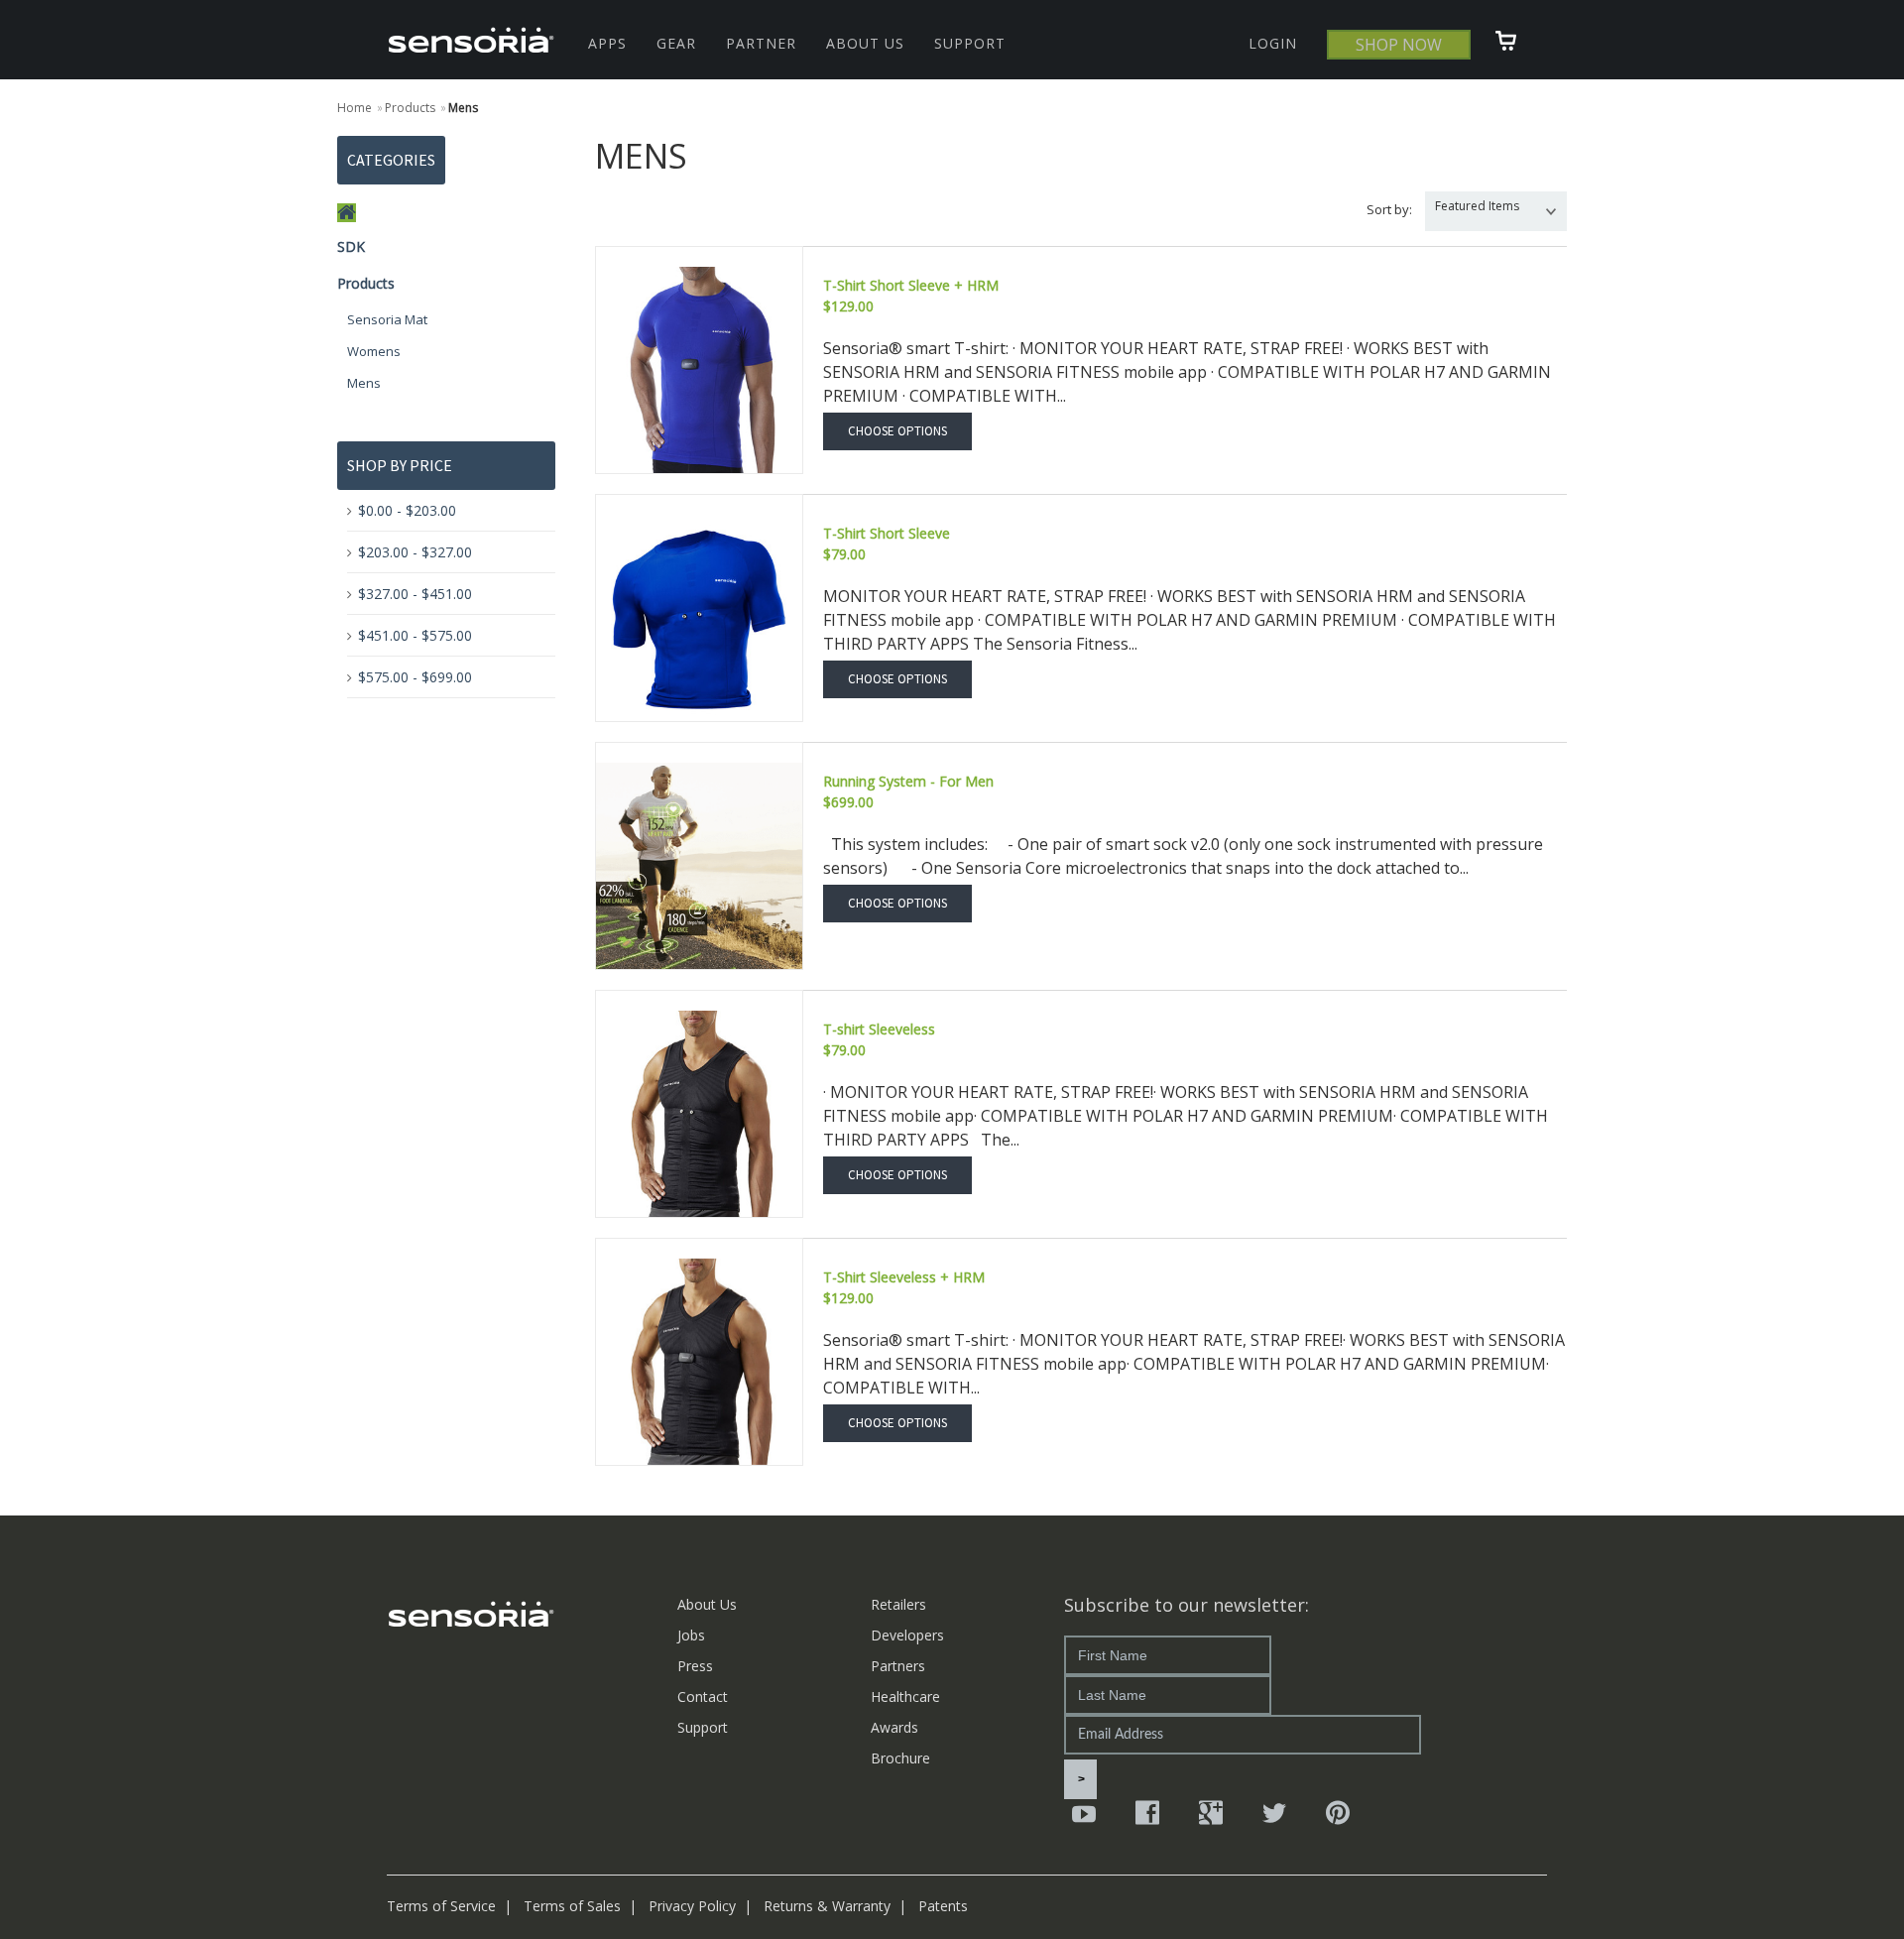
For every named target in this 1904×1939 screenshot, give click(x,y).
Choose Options (897, 431)
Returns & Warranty (827, 1906)
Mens (364, 383)
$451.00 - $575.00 (415, 635)
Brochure (900, 1758)
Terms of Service (441, 1906)
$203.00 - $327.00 (415, 552)
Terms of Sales (572, 1906)
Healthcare (905, 1697)
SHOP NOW (1399, 45)
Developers (907, 1635)
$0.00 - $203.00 (407, 510)
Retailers (898, 1604)
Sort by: (1389, 209)
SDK (351, 246)
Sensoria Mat (387, 319)
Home (355, 108)
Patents (943, 1906)
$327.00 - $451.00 (415, 594)
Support (703, 1727)
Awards (894, 1727)
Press (695, 1666)
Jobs (691, 1635)
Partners (898, 1666)
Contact (703, 1697)
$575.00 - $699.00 (415, 677)
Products (366, 283)
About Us (707, 1604)
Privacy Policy (692, 1906)
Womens (374, 351)
